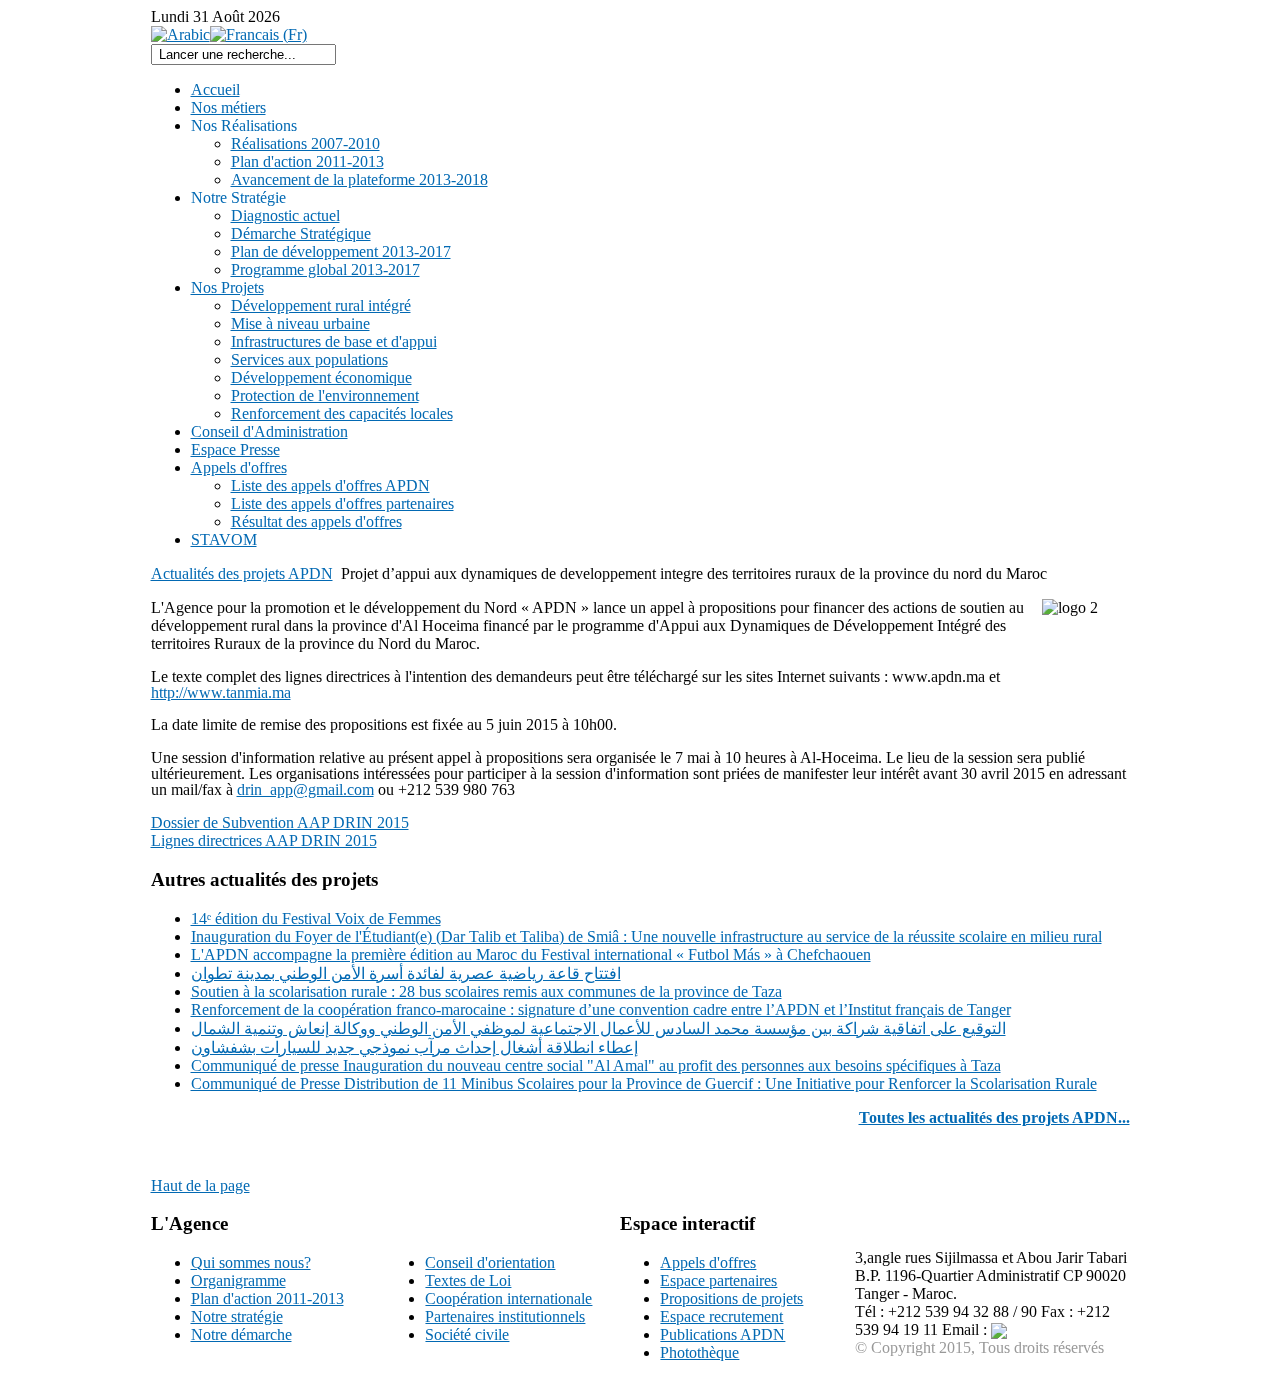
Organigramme (238, 1280)
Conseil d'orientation (490, 1262)
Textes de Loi (468, 1280)
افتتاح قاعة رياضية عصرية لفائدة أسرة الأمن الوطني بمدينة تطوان (406, 973)
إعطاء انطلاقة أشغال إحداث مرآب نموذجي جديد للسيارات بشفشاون (414, 1047)
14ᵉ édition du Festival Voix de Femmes (316, 918)
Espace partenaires (718, 1280)
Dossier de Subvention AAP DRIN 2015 (280, 822)
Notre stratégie (237, 1316)
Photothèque (699, 1352)
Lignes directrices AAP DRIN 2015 (264, 840)
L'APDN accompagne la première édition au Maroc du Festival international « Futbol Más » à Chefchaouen (531, 954)
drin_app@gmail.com (305, 789)
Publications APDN (722, 1334)
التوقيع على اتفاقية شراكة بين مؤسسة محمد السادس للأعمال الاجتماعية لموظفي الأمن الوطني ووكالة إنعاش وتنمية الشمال (598, 1028)
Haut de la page (200, 1185)
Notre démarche (241, 1334)
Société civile (467, 1334)
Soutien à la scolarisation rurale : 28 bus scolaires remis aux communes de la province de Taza (486, 991)
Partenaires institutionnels (505, 1316)
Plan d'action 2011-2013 (267, 1298)
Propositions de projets (731, 1298)
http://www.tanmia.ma (221, 692)
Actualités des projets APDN (242, 573)
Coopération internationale (508, 1298)
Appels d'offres (708, 1262)
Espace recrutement (721, 1316)
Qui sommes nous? (251, 1262)
